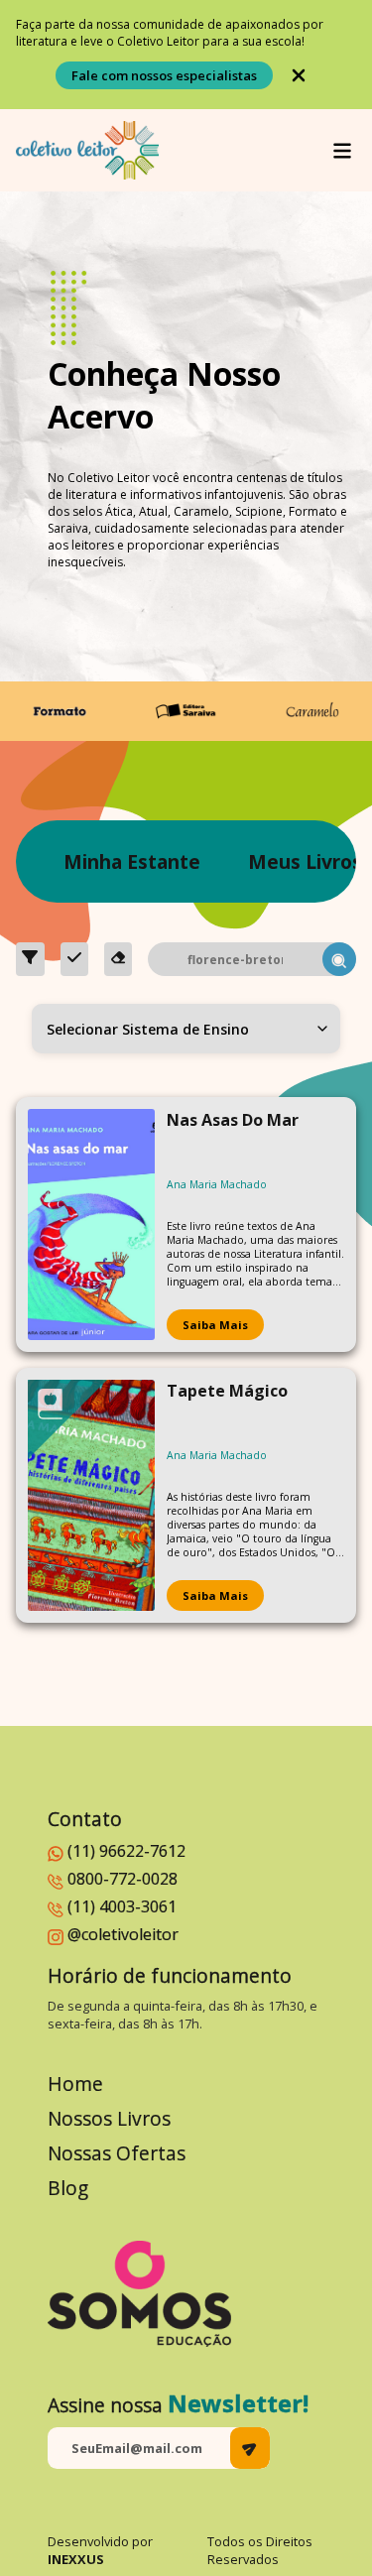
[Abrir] (342, 151)
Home (75, 2084)
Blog (68, 2188)
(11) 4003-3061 (122, 1906)
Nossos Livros (109, 2118)
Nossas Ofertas (117, 2153)
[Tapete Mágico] (91, 1495)
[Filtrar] (30, 959)
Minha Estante (132, 861)
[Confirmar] (74, 959)
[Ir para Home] (87, 150)
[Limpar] (119, 959)
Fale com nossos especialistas (164, 75)
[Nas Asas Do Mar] (91, 1225)
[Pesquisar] (339, 959)
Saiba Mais (215, 1325)
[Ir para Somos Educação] (139, 2294)
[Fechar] (299, 75)
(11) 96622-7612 (126, 1851)
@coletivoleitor (123, 1934)
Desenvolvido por (100, 2550)
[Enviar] (250, 2448)
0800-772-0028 (123, 1879)
